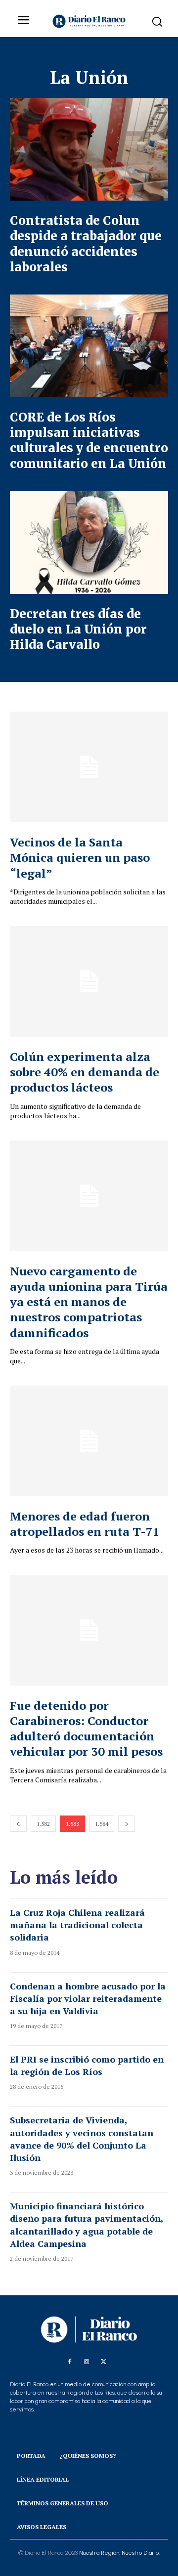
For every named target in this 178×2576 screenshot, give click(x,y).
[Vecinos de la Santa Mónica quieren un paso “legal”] (89, 767)
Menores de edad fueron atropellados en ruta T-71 (85, 1524)
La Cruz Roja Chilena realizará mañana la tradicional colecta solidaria (77, 1925)
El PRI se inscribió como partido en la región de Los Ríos (87, 2065)
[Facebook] (70, 2362)
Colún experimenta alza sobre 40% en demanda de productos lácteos (85, 1072)
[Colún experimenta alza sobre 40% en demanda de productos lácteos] (89, 981)
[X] (103, 2362)
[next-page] (127, 1824)
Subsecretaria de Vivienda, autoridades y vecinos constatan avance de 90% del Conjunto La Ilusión (82, 2139)
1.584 (102, 1824)
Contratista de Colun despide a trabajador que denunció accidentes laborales (86, 244)
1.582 (43, 1824)
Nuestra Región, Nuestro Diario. (119, 2553)
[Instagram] (87, 2362)
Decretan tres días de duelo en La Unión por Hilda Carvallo (78, 629)
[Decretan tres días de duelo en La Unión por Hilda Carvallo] (89, 543)
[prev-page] (18, 1824)
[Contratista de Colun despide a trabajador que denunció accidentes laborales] (89, 149)
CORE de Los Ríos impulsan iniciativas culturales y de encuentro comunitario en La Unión (89, 441)
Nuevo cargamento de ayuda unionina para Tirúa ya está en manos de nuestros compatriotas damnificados (89, 1302)
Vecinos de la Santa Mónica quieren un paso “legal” (80, 857)
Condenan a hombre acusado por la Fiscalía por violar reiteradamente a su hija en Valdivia (88, 1998)
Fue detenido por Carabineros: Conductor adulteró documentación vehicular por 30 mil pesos (86, 1729)
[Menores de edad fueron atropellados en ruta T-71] (89, 1441)
